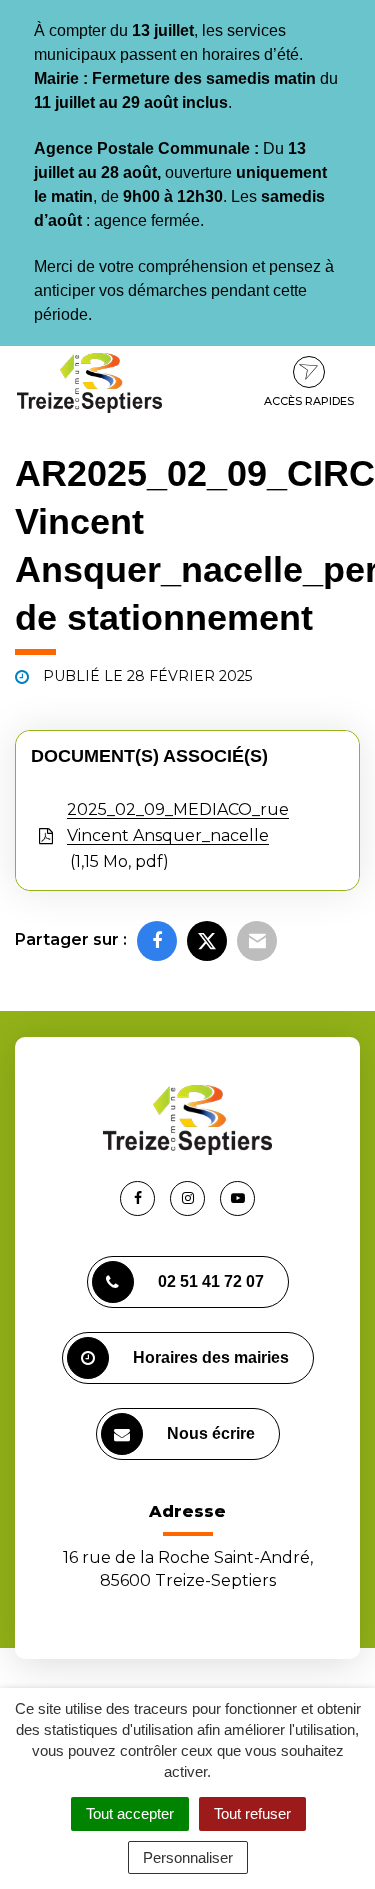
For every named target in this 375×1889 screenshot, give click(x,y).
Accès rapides (309, 401)
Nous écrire (211, 1433)
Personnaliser (188, 1857)
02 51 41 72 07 (211, 1281)
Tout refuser (252, 1813)
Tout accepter (130, 1813)
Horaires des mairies (211, 1357)
